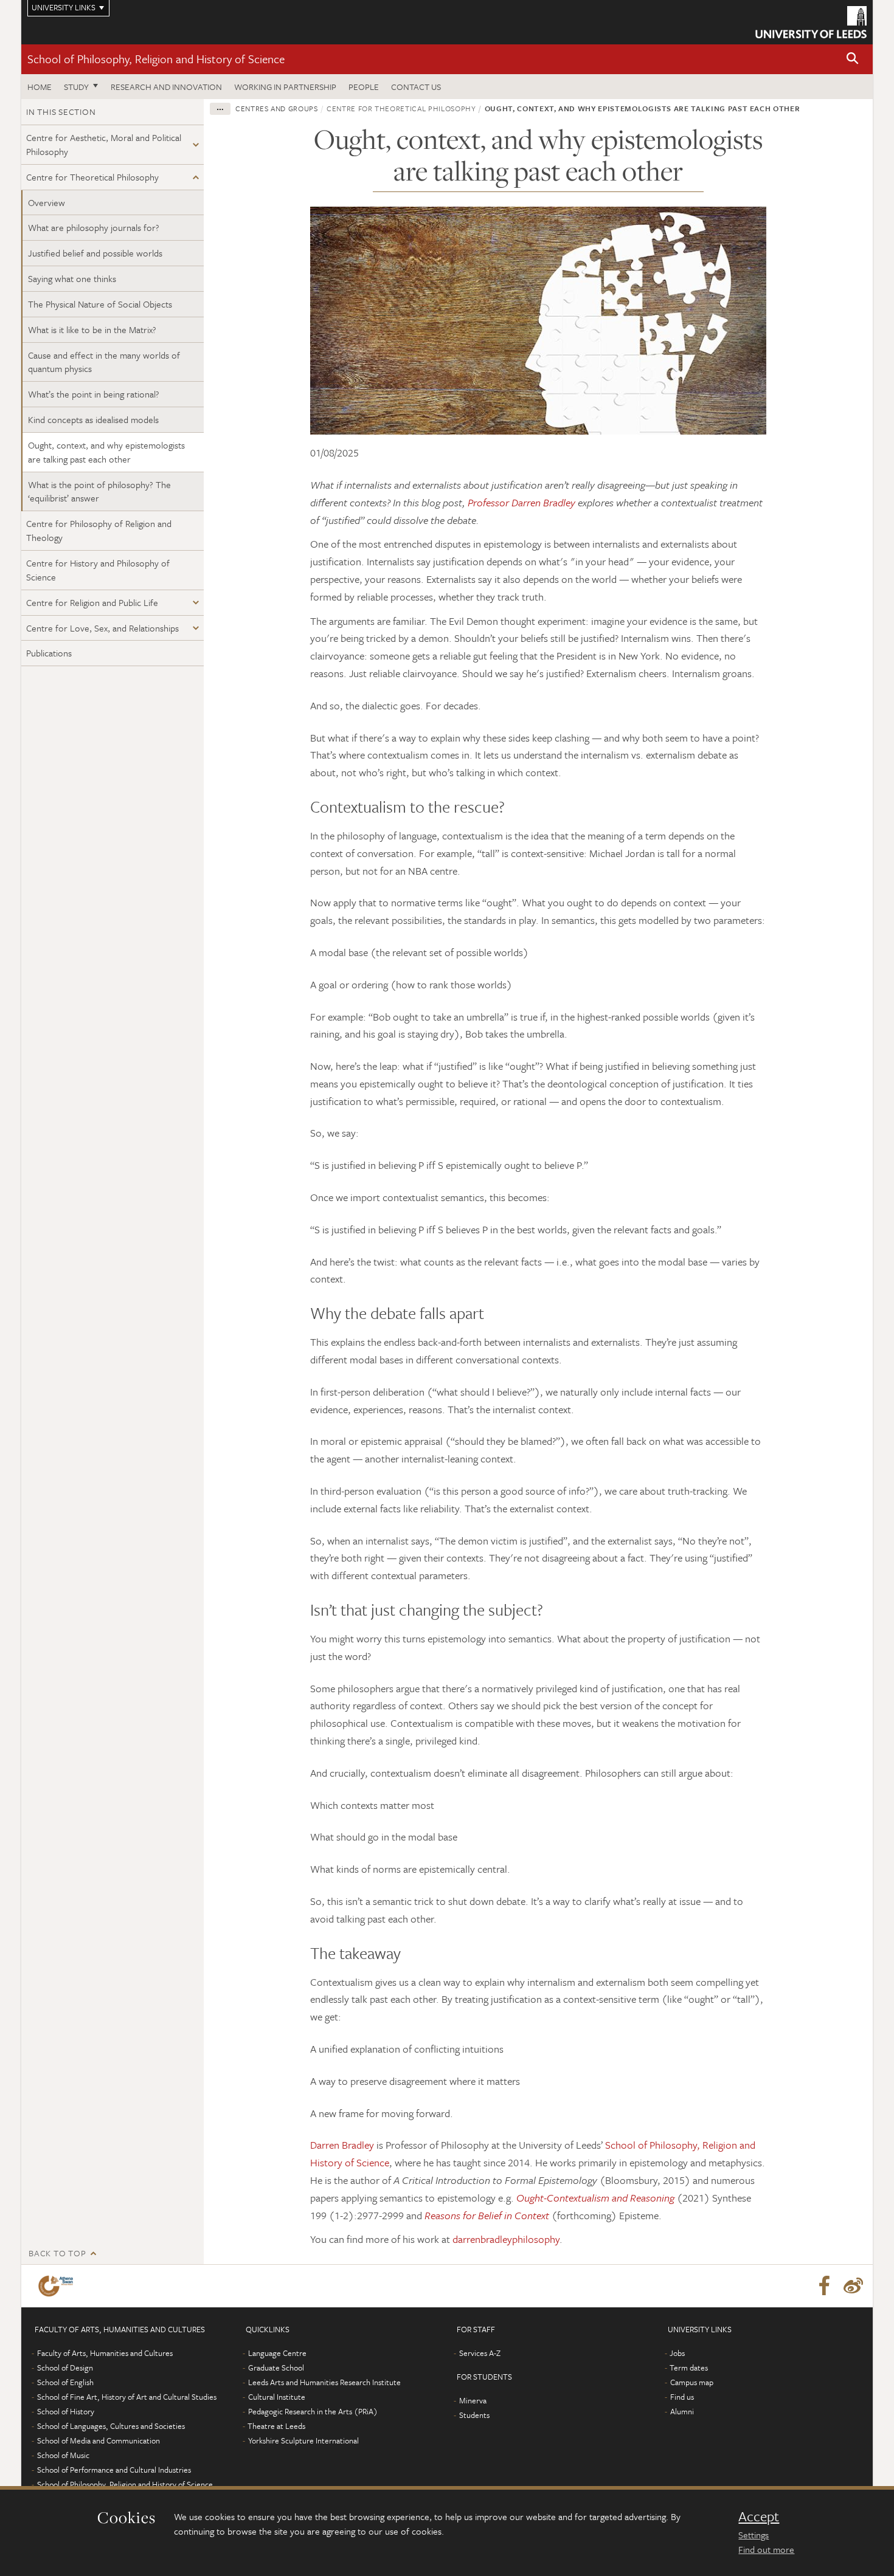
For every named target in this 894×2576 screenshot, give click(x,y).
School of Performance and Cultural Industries (114, 2470)
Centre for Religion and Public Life (92, 602)
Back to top (57, 2253)
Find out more (766, 2549)
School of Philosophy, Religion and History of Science (156, 59)
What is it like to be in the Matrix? (92, 329)
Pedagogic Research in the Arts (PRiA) (313, 2411)
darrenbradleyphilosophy (506, 2239)
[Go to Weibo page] (853, 2286)
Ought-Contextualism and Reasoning (595, 2198)
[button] (853, 59)
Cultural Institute (277, 2397)
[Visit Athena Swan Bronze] (58, 2286)
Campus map (692, 2382)
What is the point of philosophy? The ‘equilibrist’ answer (99, 491)
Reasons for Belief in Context (487, 2215)
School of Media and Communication (99, 2440)
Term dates (689, 2368)
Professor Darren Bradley (523, 502)
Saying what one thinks (72, 278)
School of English (65, 2382)
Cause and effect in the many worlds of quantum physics (104, 362)
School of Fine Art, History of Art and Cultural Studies (127, 2397)
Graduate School (276, 2368)
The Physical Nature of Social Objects (100, 304)
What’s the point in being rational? (94, 394)
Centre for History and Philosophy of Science (98, 570)
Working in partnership (285, 87)
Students (474, 2415)
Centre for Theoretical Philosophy (92, 177)
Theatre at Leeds (276, 2426)
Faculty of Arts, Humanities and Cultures (105, 2353)
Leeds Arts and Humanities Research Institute (324, 2382)
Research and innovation (166, 87)
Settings (754, 2535)
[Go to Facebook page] (824, 2286)
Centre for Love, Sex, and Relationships (102, 628)
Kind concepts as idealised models (93, 419)
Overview (47, 202)
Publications (49, 653)
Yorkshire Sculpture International (303, 2440)
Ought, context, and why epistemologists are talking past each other (106, 452)
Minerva (473, 2400)
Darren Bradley (342, 2145)
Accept (759, 2516)
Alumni (682, 2411)
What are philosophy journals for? (94, 227)
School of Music (63, 2455)
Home (40, 87)
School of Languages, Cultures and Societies (111, 2426)
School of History (66, 2411)
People (364, 87)
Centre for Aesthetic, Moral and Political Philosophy (104, 144)
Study (76, 87)
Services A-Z (480, 2353)
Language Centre (277, 2353)
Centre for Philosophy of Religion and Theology (99, 530)
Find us (682, 2397)
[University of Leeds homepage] (811, 22)
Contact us (416, 87)
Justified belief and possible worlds (95, 253)
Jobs (677, 2353)
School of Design (65, 2368)
